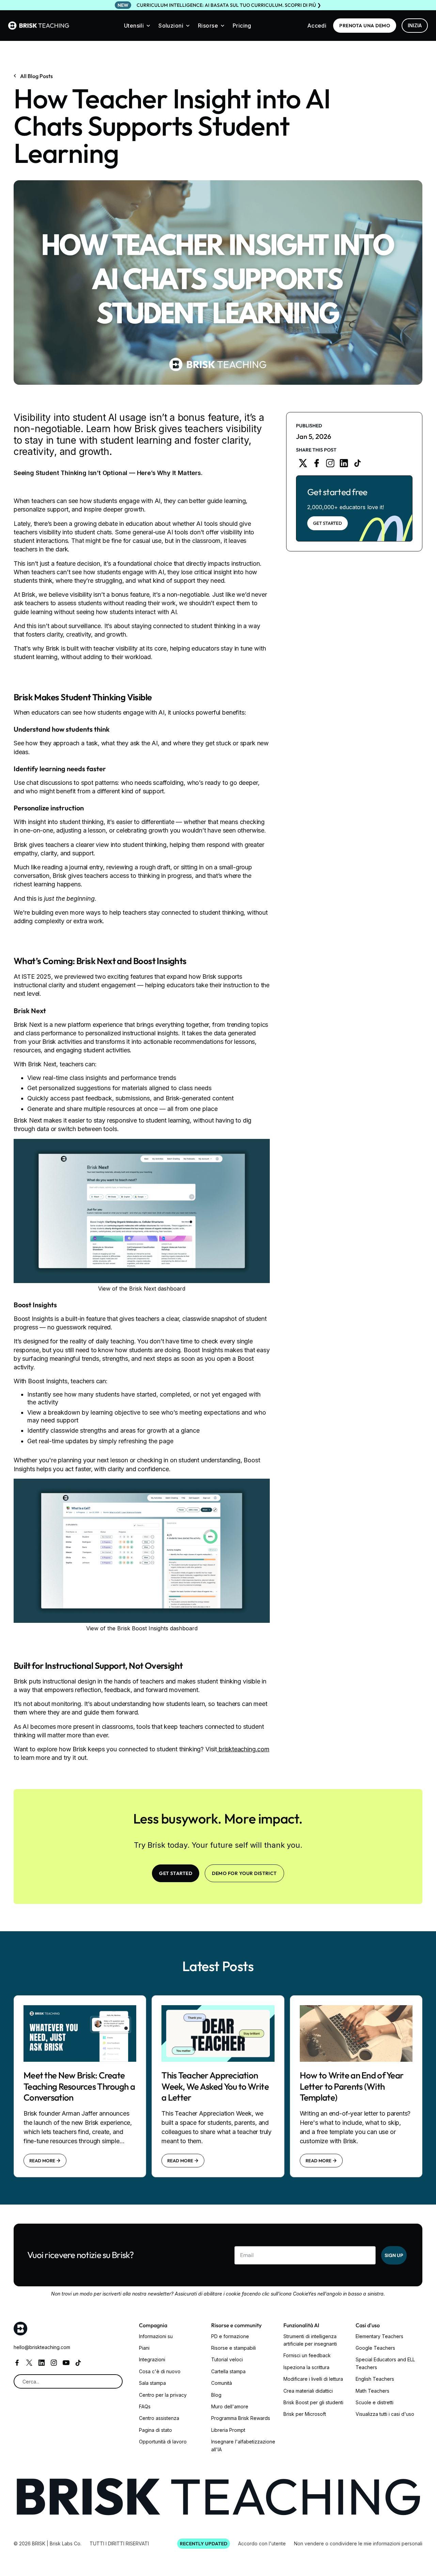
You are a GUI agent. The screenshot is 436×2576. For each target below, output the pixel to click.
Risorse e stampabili (233, 2348)
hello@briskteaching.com (42, 2347)
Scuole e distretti (375, 2402)
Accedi (317, 26)
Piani (144, 2348)
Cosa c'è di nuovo (160, 2371)
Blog (216, 2395)
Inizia (415, 25)
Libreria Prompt (228, 2430)
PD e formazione (230, 2336)
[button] (137, 26)
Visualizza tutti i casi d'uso (385, 2414)
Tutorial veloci (227, 2359)
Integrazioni (152, 2359)
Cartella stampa (228, 2371)
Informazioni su (156, 2336)
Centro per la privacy (163, 2395)
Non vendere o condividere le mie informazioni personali (358, 2543)
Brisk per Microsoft (305, 2414)
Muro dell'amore (230, 2406)
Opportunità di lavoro (163, 2442)
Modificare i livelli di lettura (313, 2379)
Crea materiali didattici (308, 2391)
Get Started (328, 523)
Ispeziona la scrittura (306, 2367)
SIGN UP (394, 2255)
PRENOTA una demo (365, 26)
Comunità (222, 2383)
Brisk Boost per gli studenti (313, 2402)
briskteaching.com (243, 1749)
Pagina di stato (155, 2430)
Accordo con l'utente (262, 2543)
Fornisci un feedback (307, 2355)
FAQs (145, 2406)
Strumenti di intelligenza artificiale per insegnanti (310, 2340)
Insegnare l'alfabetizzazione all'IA (243, 2445)
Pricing (242, 26)
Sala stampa (152, 2383)
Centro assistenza (159, 2418)
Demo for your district (244, 1873)
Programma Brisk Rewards (241, 2418)
